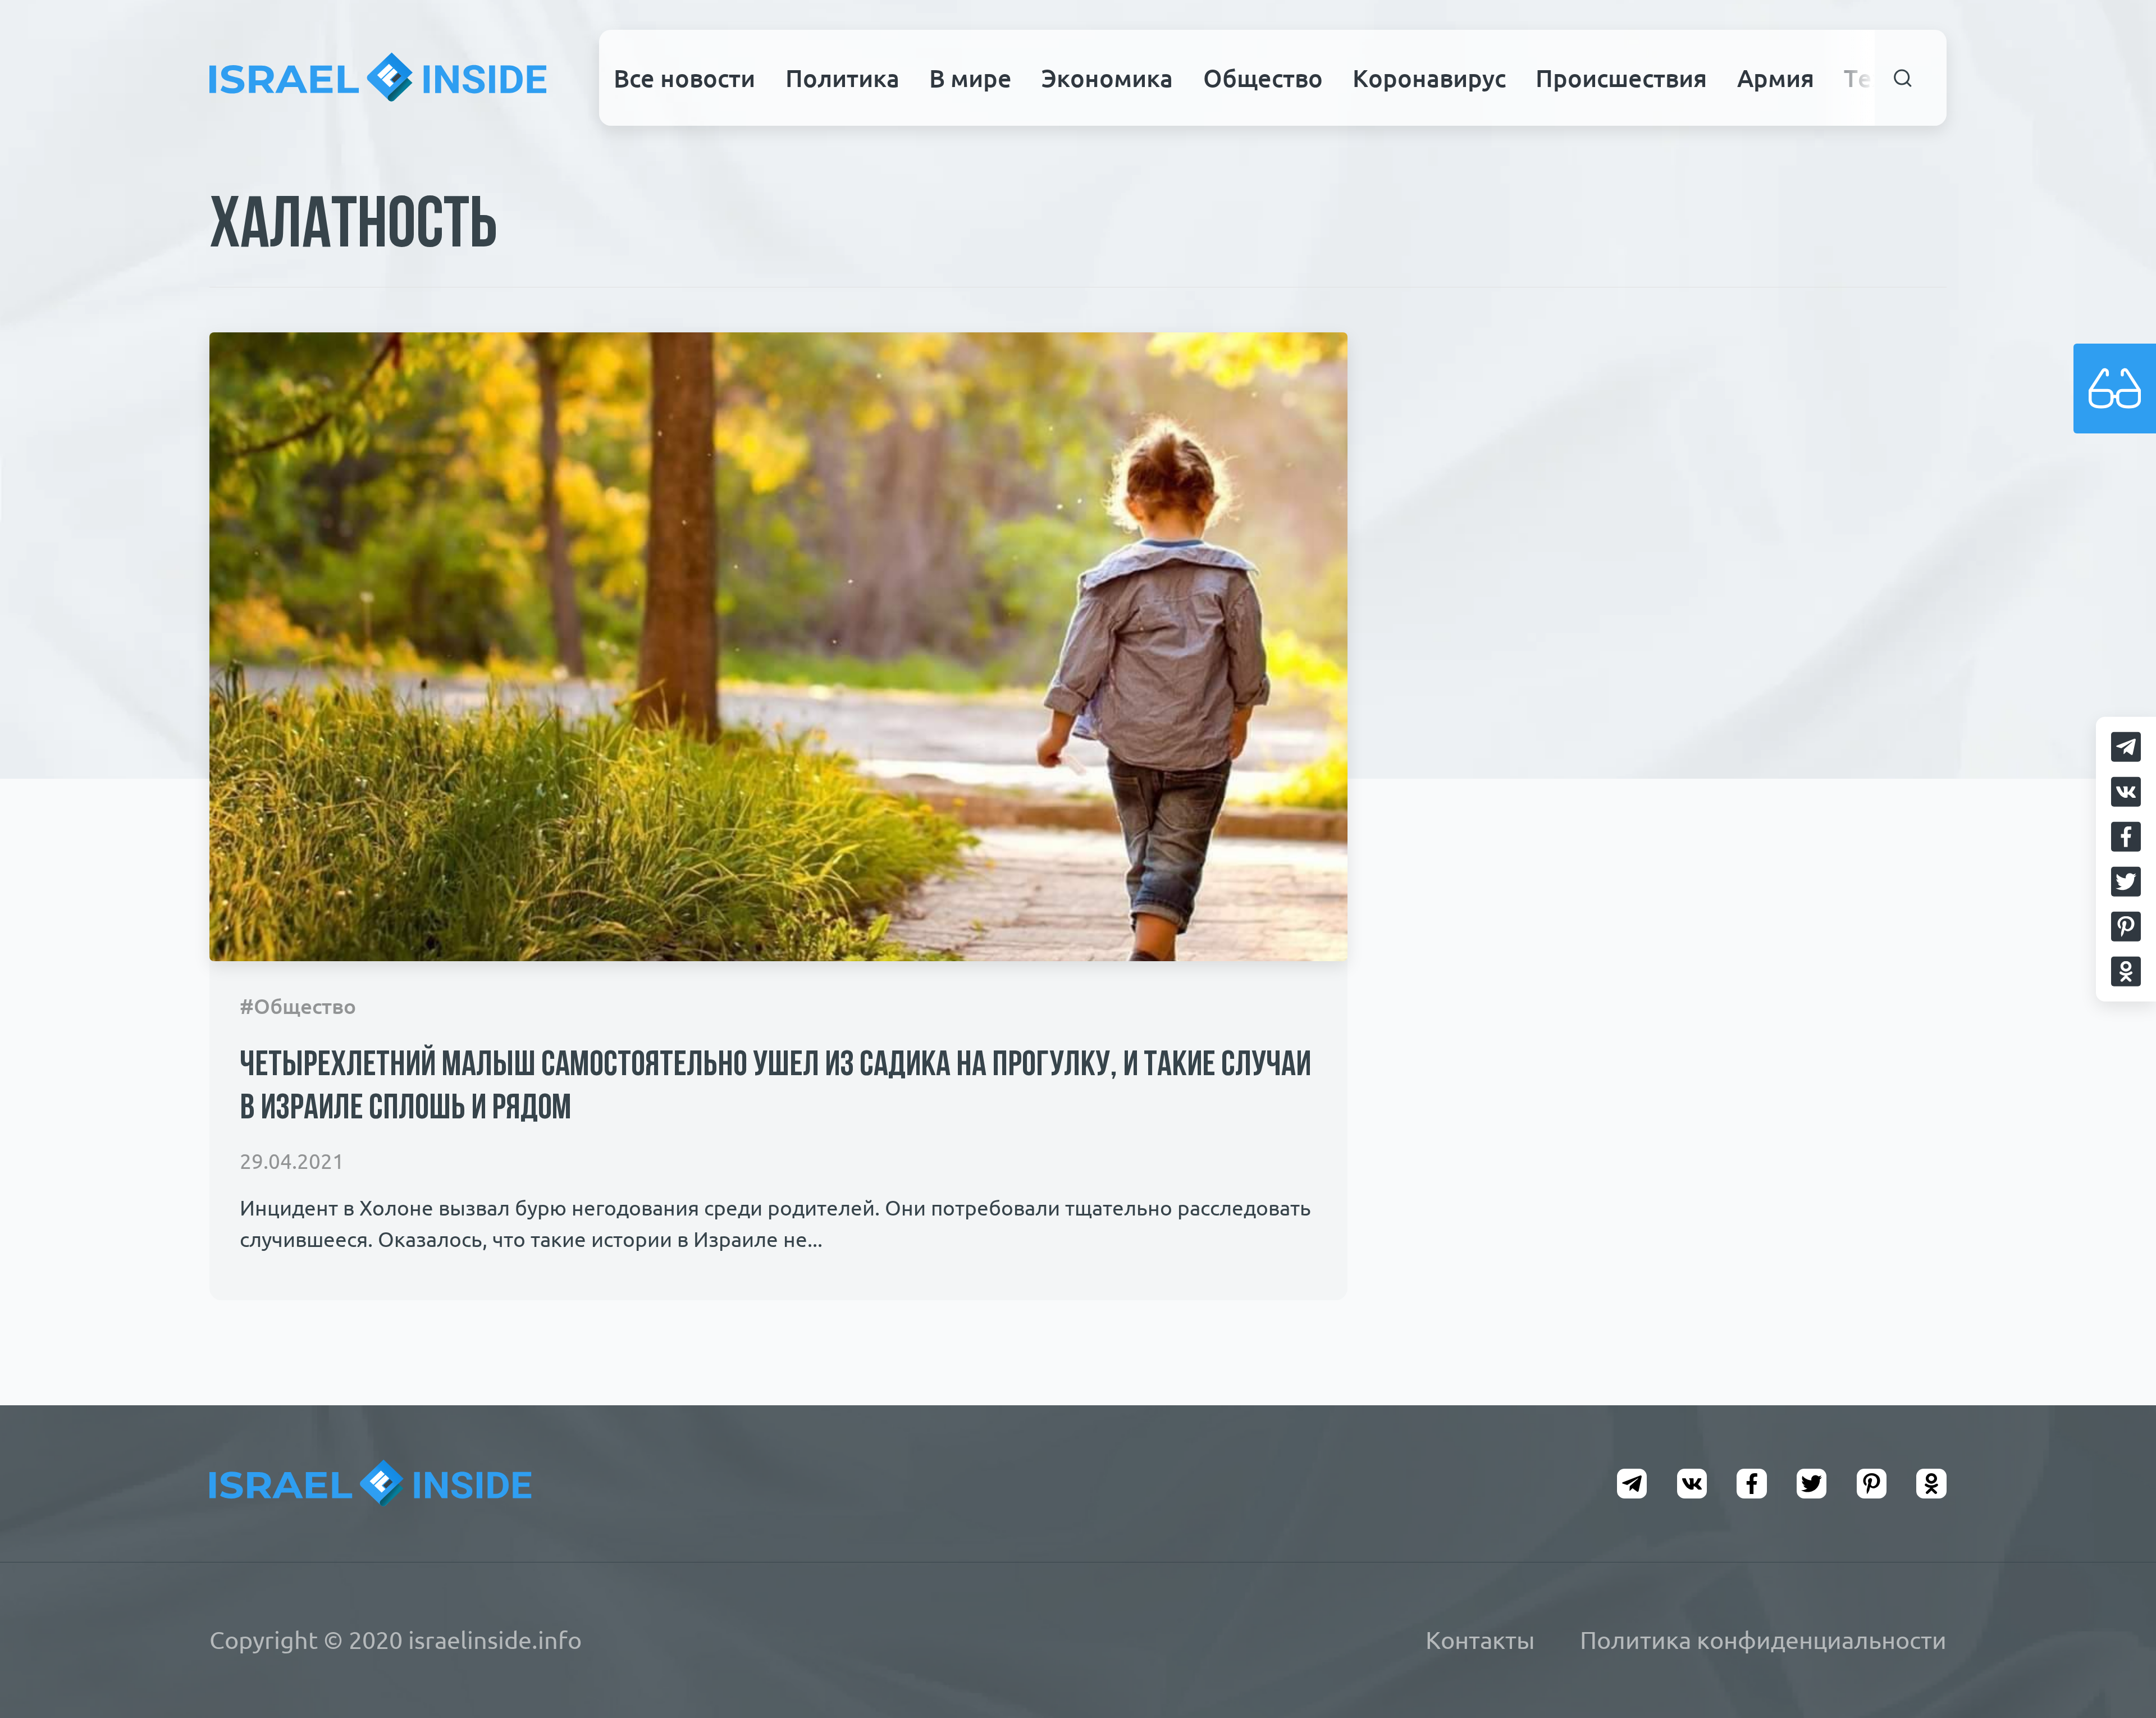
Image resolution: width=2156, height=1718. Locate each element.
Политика (842, 78)
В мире (970, 78)
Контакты (1480, 1640)
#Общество (298, 1006)
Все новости (684, 78)
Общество (1263, 78)
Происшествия (1621, 78)
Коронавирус (1429, 78)
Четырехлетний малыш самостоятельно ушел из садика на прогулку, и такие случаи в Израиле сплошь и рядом (775, 1088)
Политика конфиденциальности (1763, 1640)
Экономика (1107, 78)
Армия (1776, 78)
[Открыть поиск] (1903, 78)
